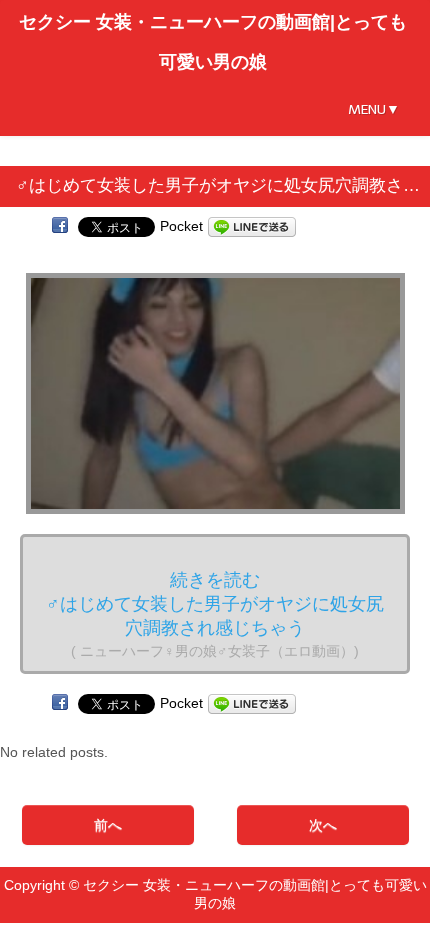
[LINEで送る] (252, 226)
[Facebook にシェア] (60, 226)
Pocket (181, 226)
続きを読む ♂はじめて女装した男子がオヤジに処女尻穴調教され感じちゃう (215, 614)
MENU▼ (374, 109)
